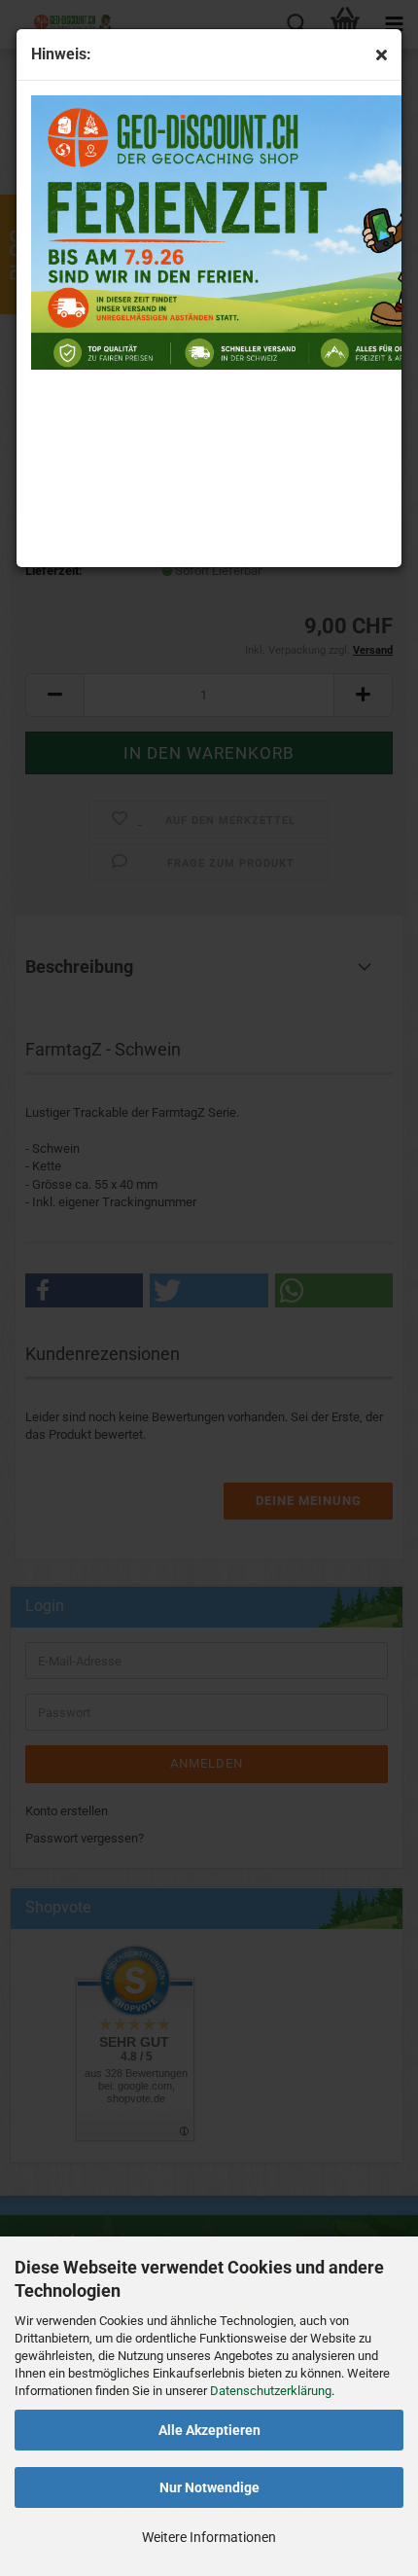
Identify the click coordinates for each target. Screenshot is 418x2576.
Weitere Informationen (209, 2537)
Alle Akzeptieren (209, 2430)
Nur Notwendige (209, 2487)
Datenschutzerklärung (271, 2391)
